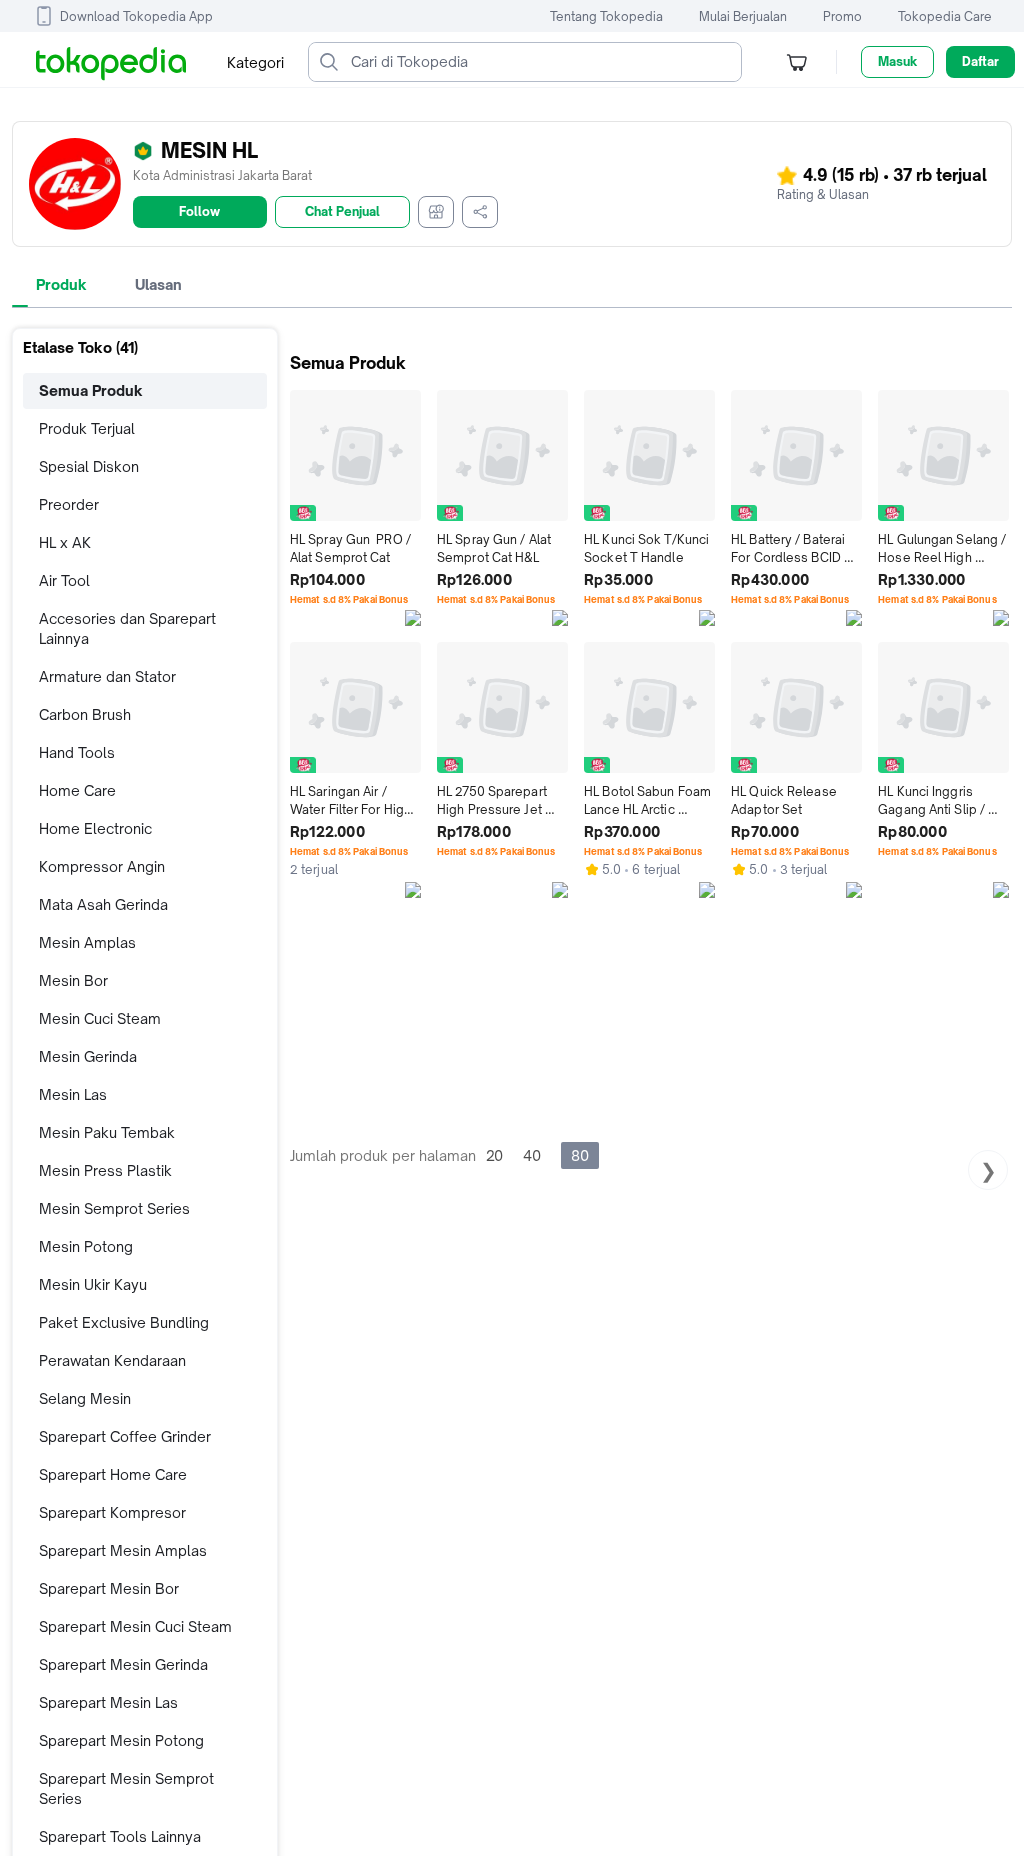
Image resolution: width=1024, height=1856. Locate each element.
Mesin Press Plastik (105, 1170)
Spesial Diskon (89, 466)
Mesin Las (73, 1094)
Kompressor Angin (102, 866)
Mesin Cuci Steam (100, 1018)
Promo (842, 16)
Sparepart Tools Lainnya (120, 1836)
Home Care (77, 790)
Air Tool (64, 580)
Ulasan (158, 284)
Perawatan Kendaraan (112, 1360)
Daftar (980, 61)
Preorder (69, 504)
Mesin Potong (86, 1246)
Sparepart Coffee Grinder (125, 1436)
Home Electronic (95, 828)
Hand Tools (77, 752)
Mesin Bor (73, 980)
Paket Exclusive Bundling (124, 1322)
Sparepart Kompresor (112, 1512)
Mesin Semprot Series (114, 1208)
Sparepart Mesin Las (108, 1702)
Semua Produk (91, 390)
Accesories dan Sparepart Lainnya (127, 628)
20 (494, 1155)
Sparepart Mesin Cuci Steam (135, 1626)
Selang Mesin (85, 1398)
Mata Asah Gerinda (103, 904)
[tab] (61, 285)
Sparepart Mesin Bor (109, 1588)
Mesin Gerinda (88, 1056)
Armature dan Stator (107, 676)
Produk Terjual (87, 428)
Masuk (897, 61)
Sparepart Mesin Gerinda (123, 1664)
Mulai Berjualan (743, 16)
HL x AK (65, 542)
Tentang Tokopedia (606, 16)
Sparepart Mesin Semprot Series (126, 1788)
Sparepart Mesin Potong (121, 1740)
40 (532, 1155)
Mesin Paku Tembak (107, 1132)
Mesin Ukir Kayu (93, 1284)
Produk (61, 284)
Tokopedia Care (945, 16)
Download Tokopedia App (136, 16)
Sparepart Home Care (113, 1474)
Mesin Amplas (87, 942)
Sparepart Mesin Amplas (123, 1550)
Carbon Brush (85, 714)
